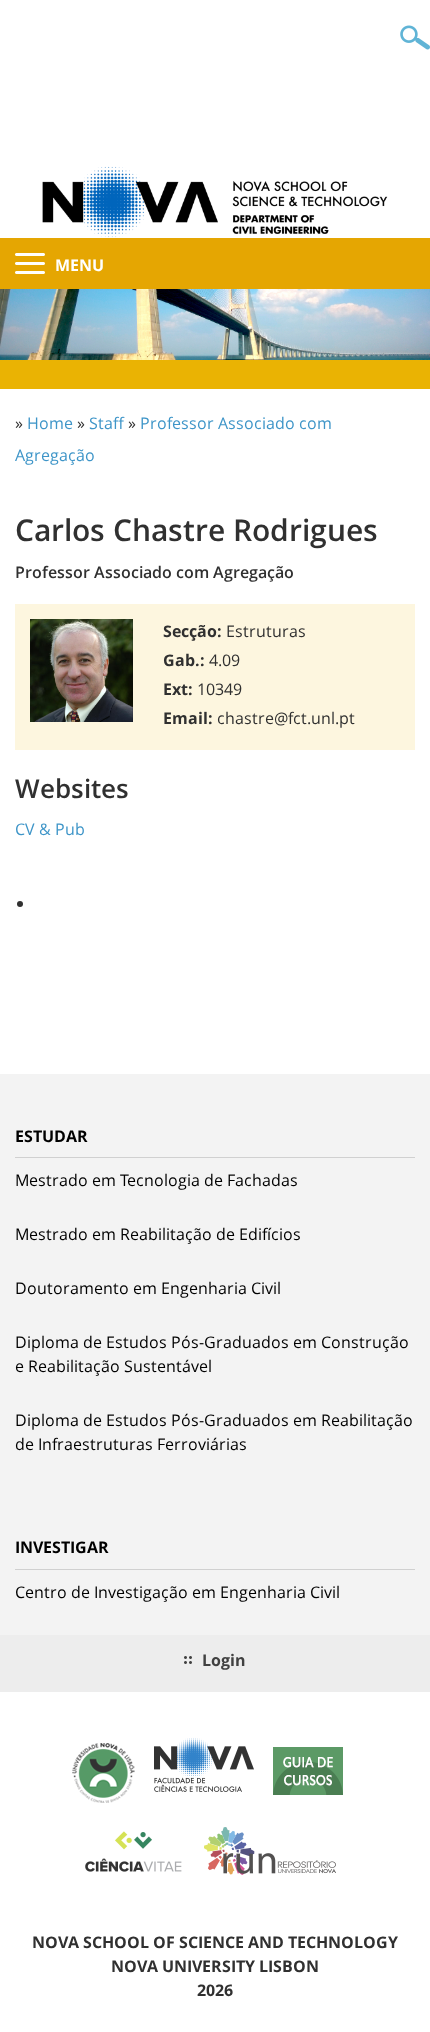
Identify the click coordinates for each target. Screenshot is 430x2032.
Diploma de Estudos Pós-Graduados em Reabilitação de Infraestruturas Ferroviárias (214, 1432)
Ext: (178, 689)
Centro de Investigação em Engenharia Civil (177, 1592)
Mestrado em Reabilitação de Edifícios (158, 1234)
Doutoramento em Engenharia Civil (148, 1288)
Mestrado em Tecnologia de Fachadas (156, 1180)
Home (50, 423)
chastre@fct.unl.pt (286, 718)
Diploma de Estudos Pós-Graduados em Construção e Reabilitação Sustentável (212, 1354)
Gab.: (184, 660)
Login (224, 1660)
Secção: (192, 631)
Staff (106, 423)
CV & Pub (50, 829)
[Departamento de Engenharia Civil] (215, 200)
